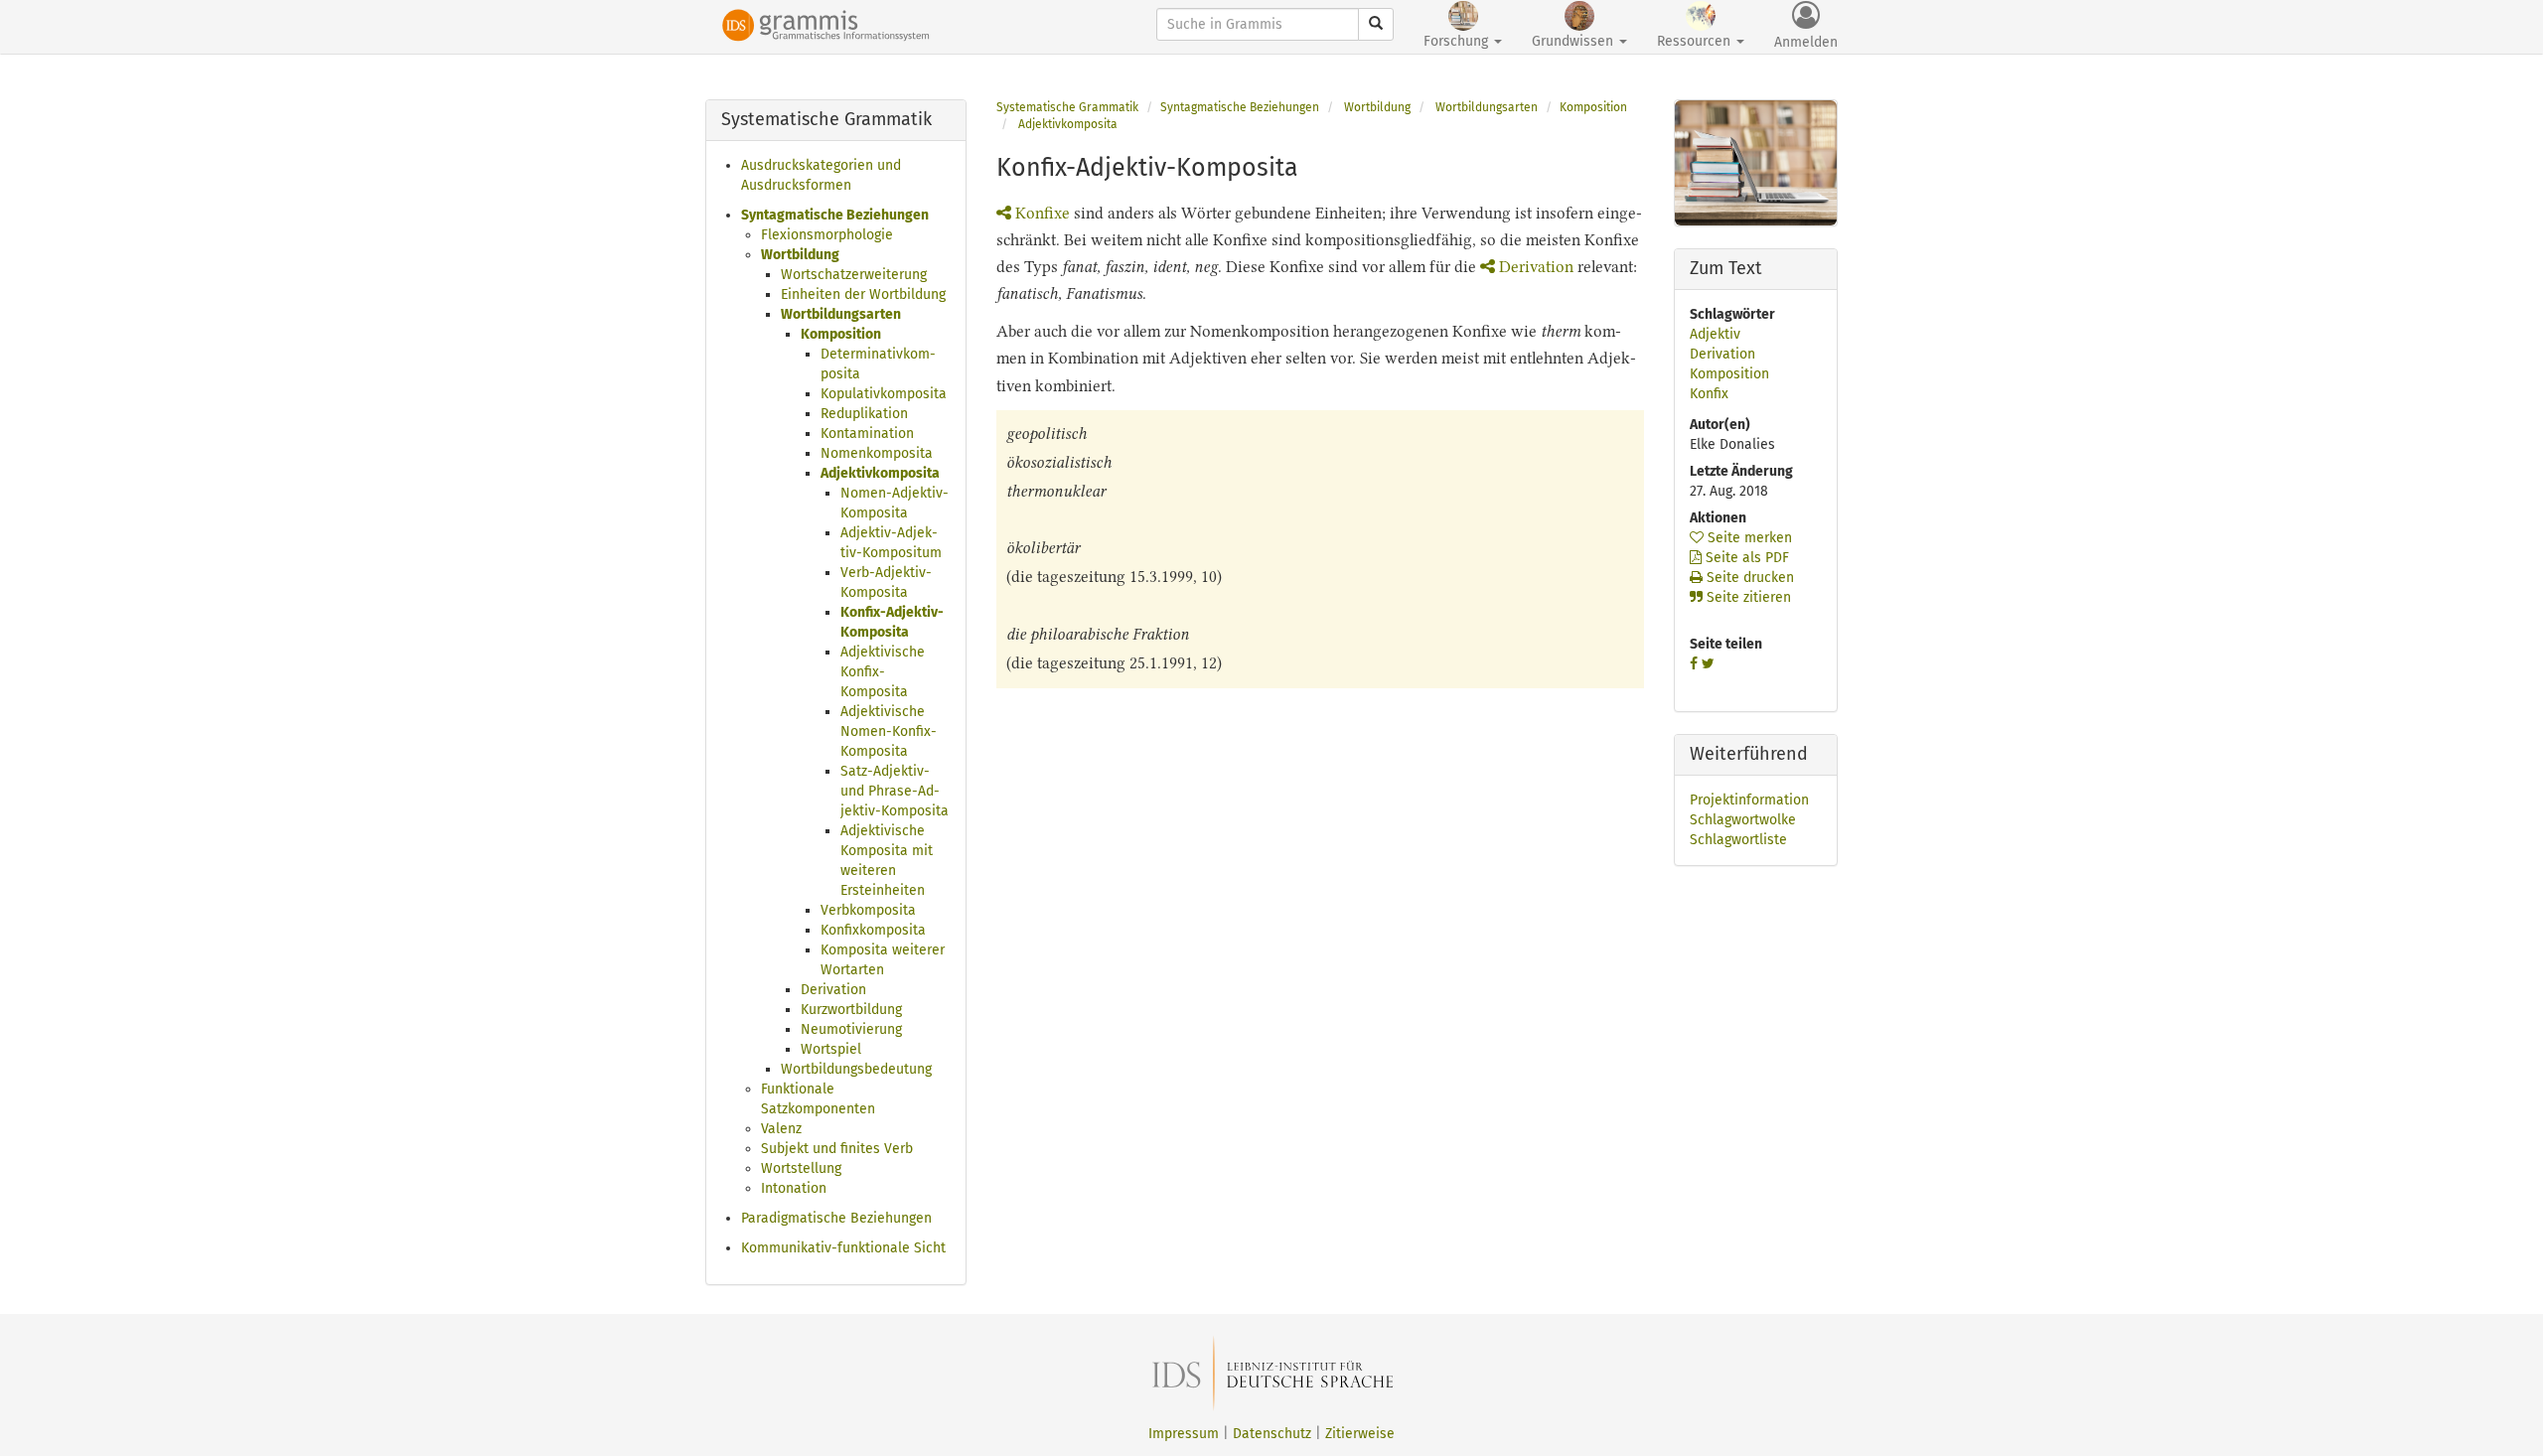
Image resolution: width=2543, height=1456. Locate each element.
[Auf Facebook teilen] (1694, 664)
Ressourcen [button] (1696, 41)
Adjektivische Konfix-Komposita (883, 672)
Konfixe (1043, 213)
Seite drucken (1748, 578)
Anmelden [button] (1806, 42)
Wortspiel (831, 1049)
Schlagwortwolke (1743, 820)
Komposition (841, 334)
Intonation (794, 1188)
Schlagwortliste (1738, 840)
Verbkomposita (868, 910)
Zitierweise (1360, 1434)
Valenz (781, 1129)
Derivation (833, 990)
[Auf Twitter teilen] (1708, 664)
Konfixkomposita (873, 930)
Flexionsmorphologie (827, 235)
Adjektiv (1715, 334)
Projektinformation (1749, 800)
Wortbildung (800, 255)
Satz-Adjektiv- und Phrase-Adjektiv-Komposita (895, 791)
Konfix (1709, 394)
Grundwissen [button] (1574, 41)
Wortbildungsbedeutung (856, 1069)
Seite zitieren (1747, 597)
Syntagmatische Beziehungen (835, 215)
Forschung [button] (1458, 41)
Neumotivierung (851, 1029)
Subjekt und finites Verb (837, 1149)
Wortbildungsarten (841, 314)
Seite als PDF (1745, 558)
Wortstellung (801, 1168)
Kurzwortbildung (851, 1010)
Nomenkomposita (877, 453)
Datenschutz (1272, 1434)
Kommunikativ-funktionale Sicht (843, 1248)
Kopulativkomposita (884, 394)
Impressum (1184, 1434)
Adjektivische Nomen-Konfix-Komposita (889, 731)
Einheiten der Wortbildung (863, 294)
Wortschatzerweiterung (854, 275)
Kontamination (867, 434)
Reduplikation (864, 414)
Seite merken (1748, 538)
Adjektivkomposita (880, 473)
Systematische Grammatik (1067, 107)
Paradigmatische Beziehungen (836, 1218)
